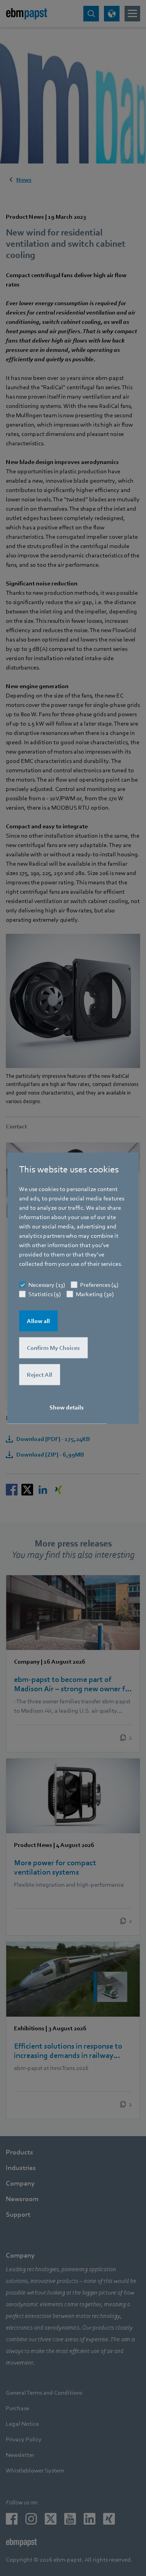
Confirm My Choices (53, 1348)
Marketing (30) (95, 1294)
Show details (67, 1407)
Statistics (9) (45, 1294)
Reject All (40, 1375)
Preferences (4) (99, 1285)
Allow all (38, 1321)
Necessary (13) (47, 1285)
